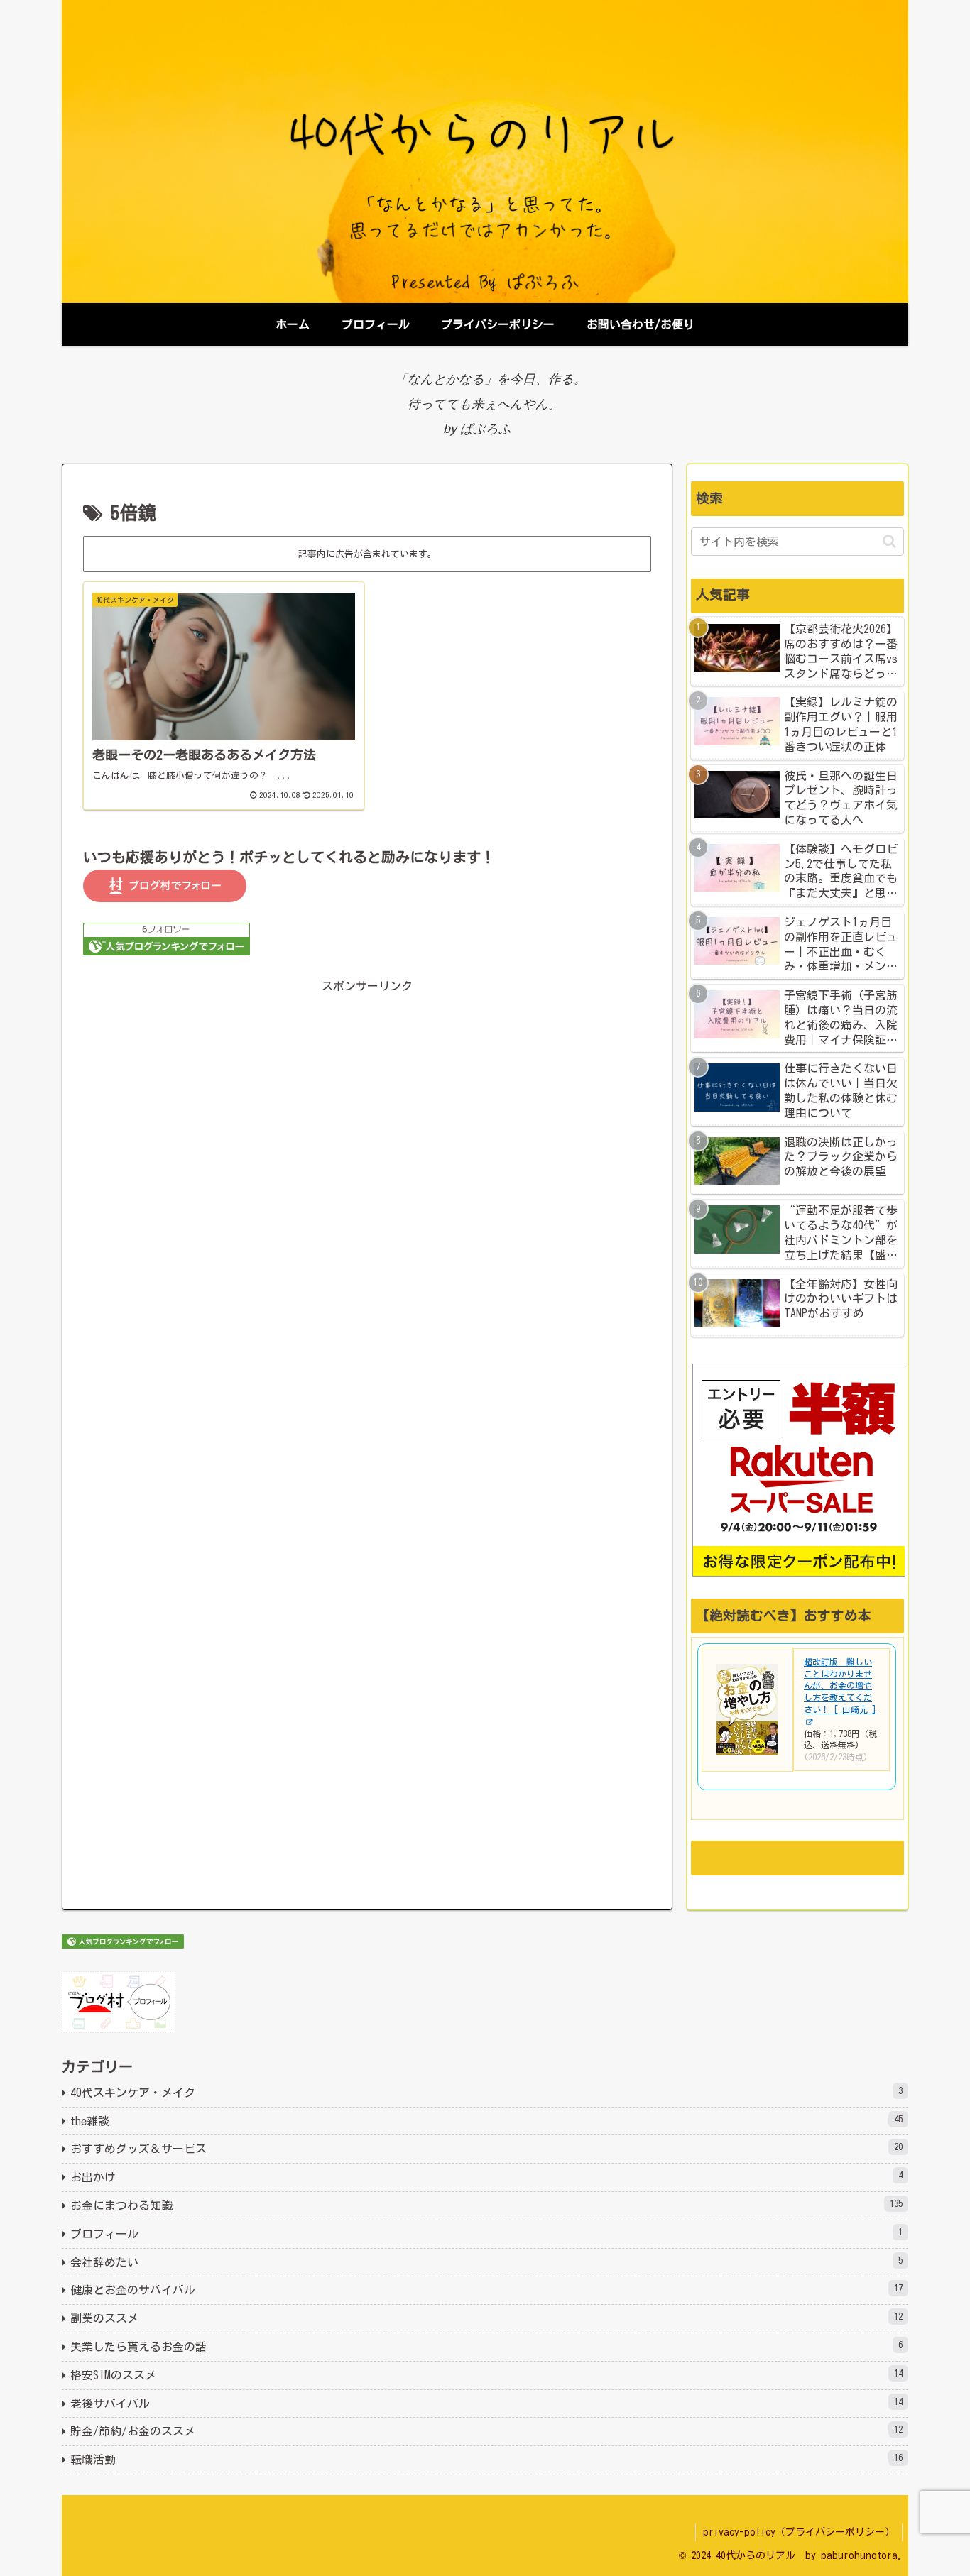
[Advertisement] (367, 1185)
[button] (889, 541)
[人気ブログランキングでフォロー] (167, 938)
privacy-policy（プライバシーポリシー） (799, 2532)
